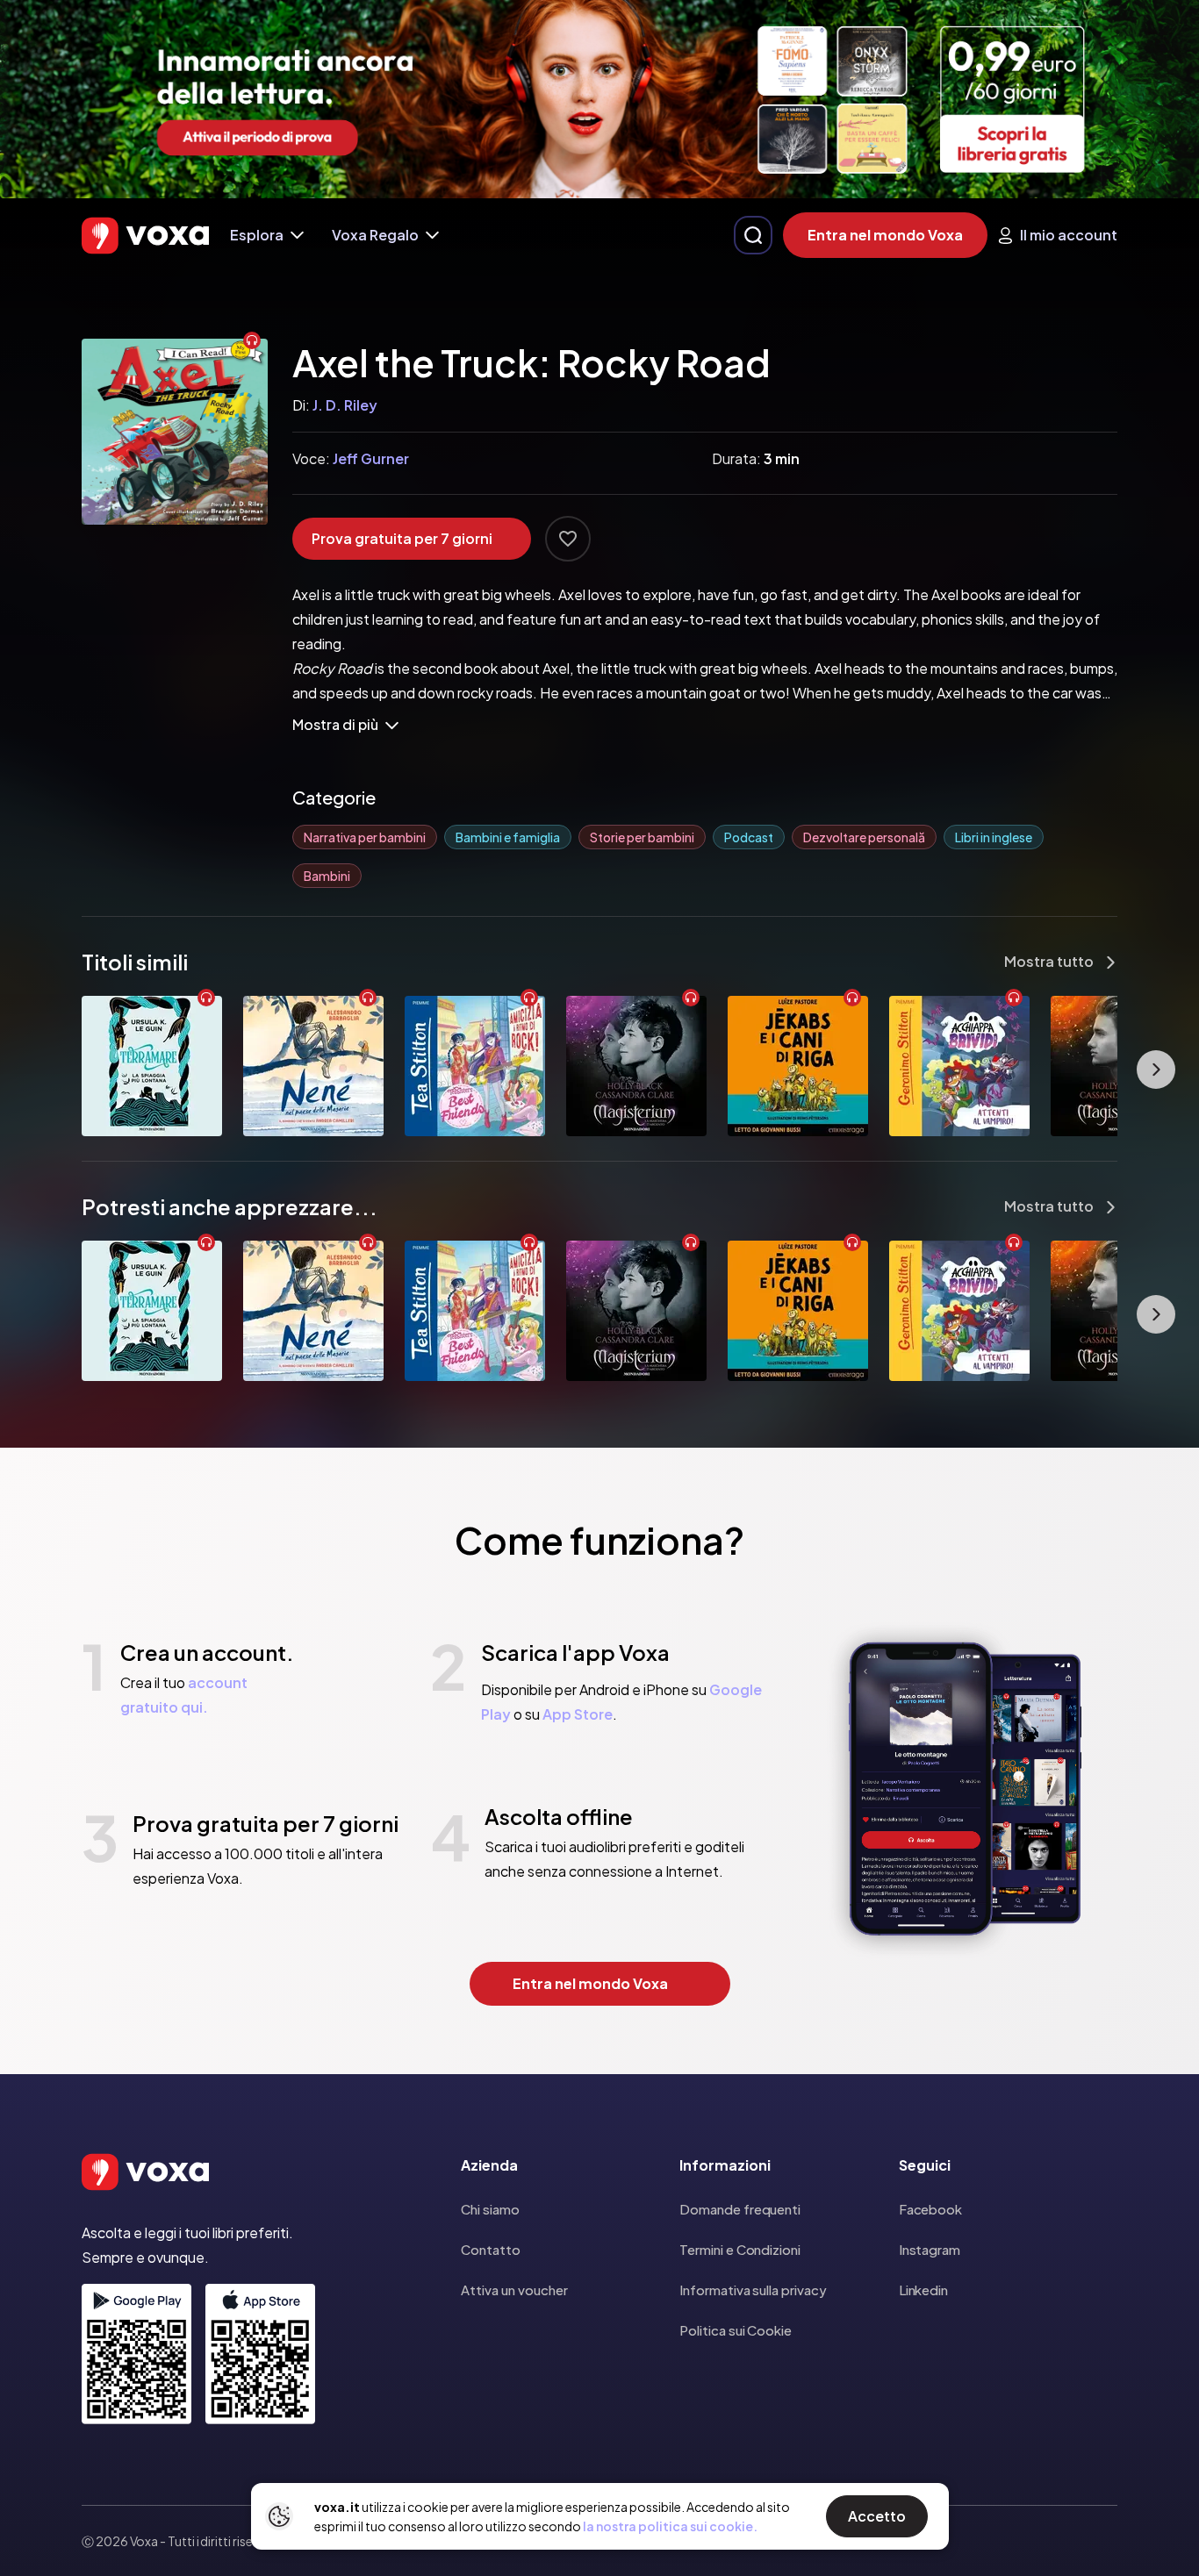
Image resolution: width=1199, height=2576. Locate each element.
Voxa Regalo (375, 235)
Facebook (930, 2209)
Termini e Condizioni (740, 2249)
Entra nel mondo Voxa (885, 235)
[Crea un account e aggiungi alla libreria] (568, 539)
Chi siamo (490, 2209)
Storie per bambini (642, 837)
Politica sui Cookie (736, 2330)
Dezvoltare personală (864, 837)
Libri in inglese (994, 837)
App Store (578, 1714)
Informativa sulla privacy (753, 2290)
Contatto (491, 2249)
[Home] (145, 236)
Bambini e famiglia (508, 837)
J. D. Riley (345, 405)
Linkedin (923, 2290)
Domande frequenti (740, 2209)
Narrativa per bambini (365, 837)
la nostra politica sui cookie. (670, 2526)
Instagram (930, 2249)
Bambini (327, 876)
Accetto (877, 2516)
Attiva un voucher (514, 2290)
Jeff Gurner (371, 458)
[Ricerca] (753, 235)
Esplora (257, 235)
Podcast (749, 837)
